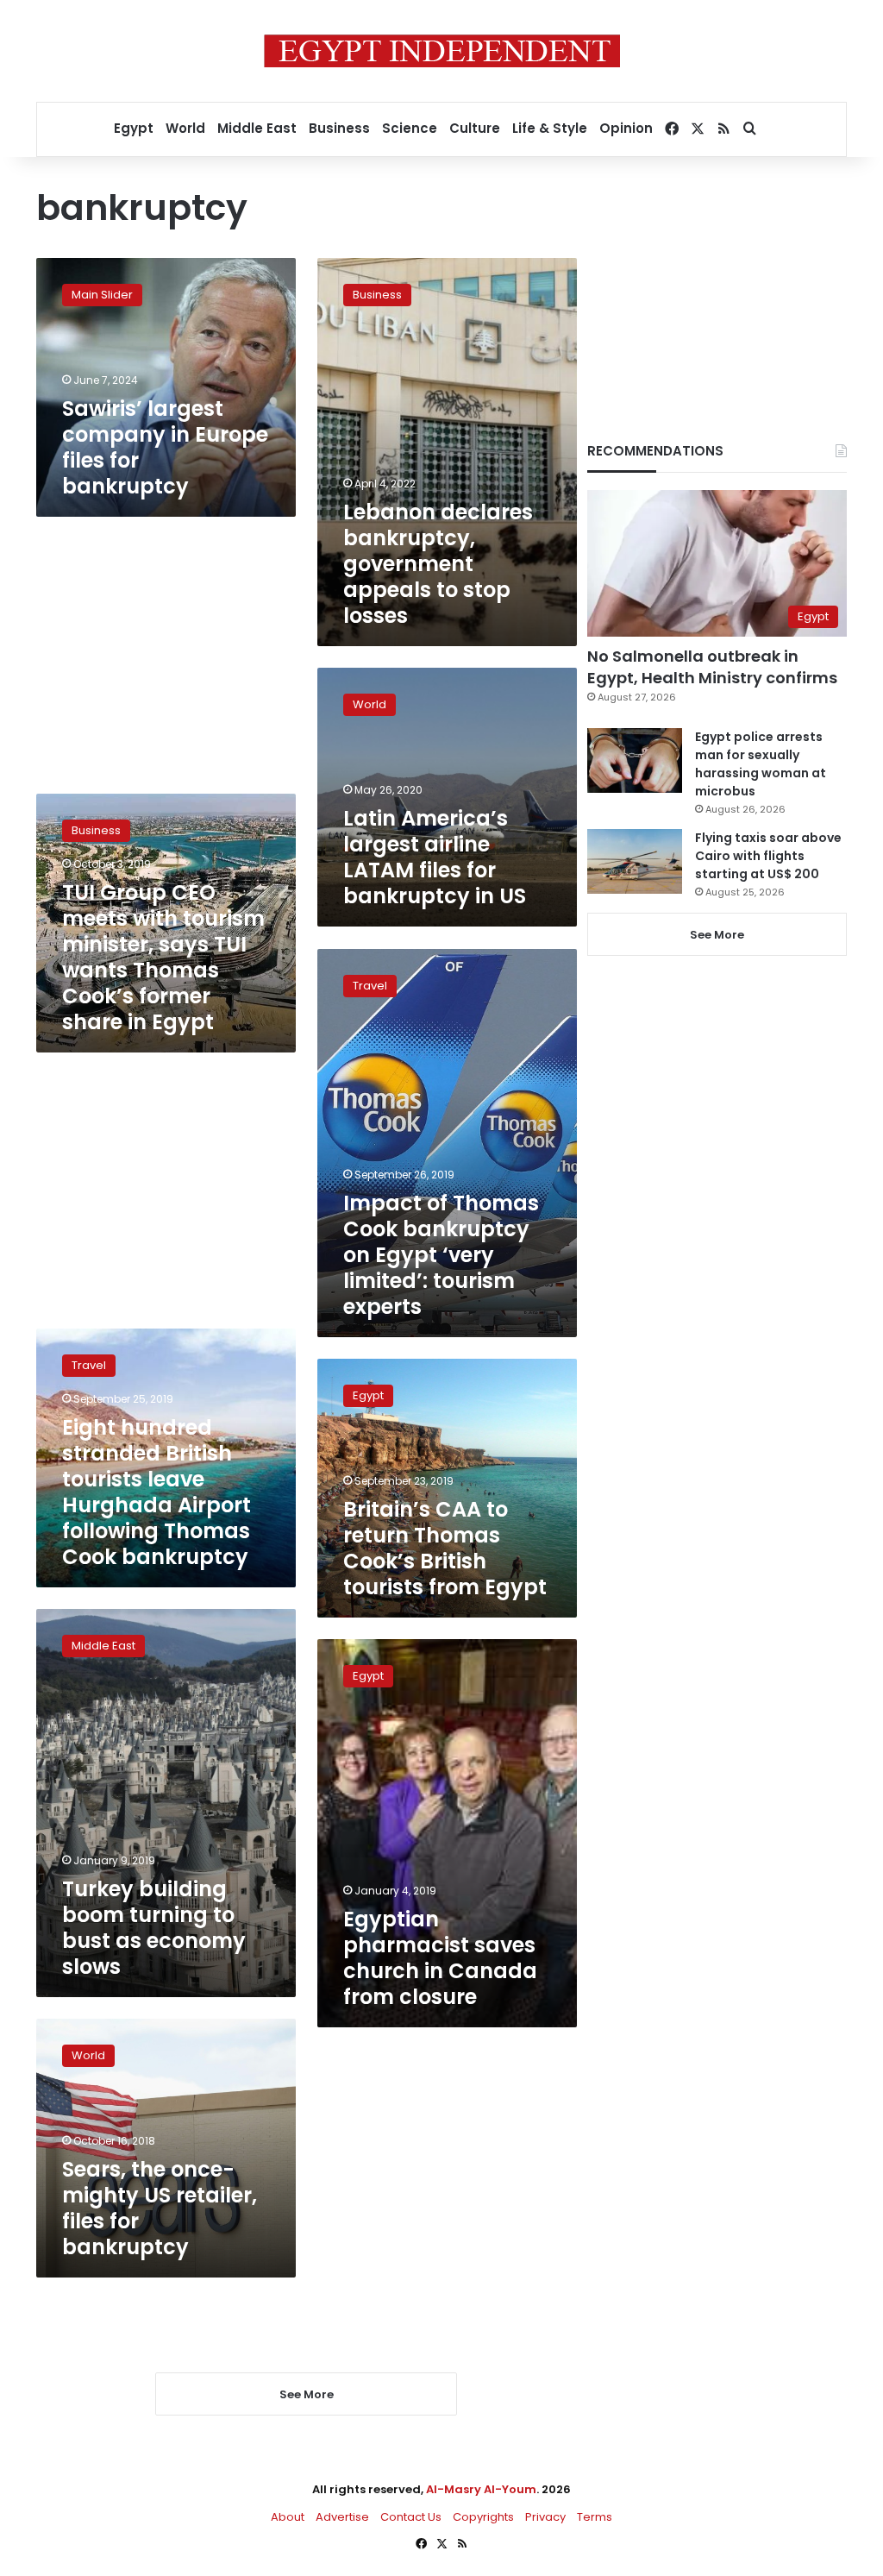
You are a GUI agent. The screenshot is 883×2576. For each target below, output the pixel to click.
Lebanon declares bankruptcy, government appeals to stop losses (438, 564)
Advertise (342, 2517)
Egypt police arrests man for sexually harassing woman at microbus (761, 764)
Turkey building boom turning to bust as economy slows (154, 1928)
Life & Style (550, 128)
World (185, 128)
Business (339, 128)
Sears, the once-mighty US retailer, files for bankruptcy (160, 2208)
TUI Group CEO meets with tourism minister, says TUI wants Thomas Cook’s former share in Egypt (163, 957)
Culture (475, 128)
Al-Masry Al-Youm (481, 2489)
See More (717, 935)
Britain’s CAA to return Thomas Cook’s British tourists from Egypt (445, 1548)
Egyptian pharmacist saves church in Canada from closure (440, 1958)
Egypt (134, 128)
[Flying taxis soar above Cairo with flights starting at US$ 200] (635, 861)
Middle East (257, 128)
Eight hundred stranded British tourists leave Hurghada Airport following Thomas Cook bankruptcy (157, 1492)
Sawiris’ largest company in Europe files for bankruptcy (165, 447)
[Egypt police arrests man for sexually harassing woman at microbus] (635, 760)
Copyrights (483, 2517)
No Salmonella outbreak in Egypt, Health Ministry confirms (712, 667)
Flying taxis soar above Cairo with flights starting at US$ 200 (768, 856)
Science (410, 128)
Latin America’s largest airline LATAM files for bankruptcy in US (435, 857)
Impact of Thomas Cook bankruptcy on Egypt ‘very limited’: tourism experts (441, 1255)
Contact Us (411, 2517)
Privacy (545, 2517)
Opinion (626, 128)
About (288, 2517)
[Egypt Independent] (442, 51)
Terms (595, 2517)
